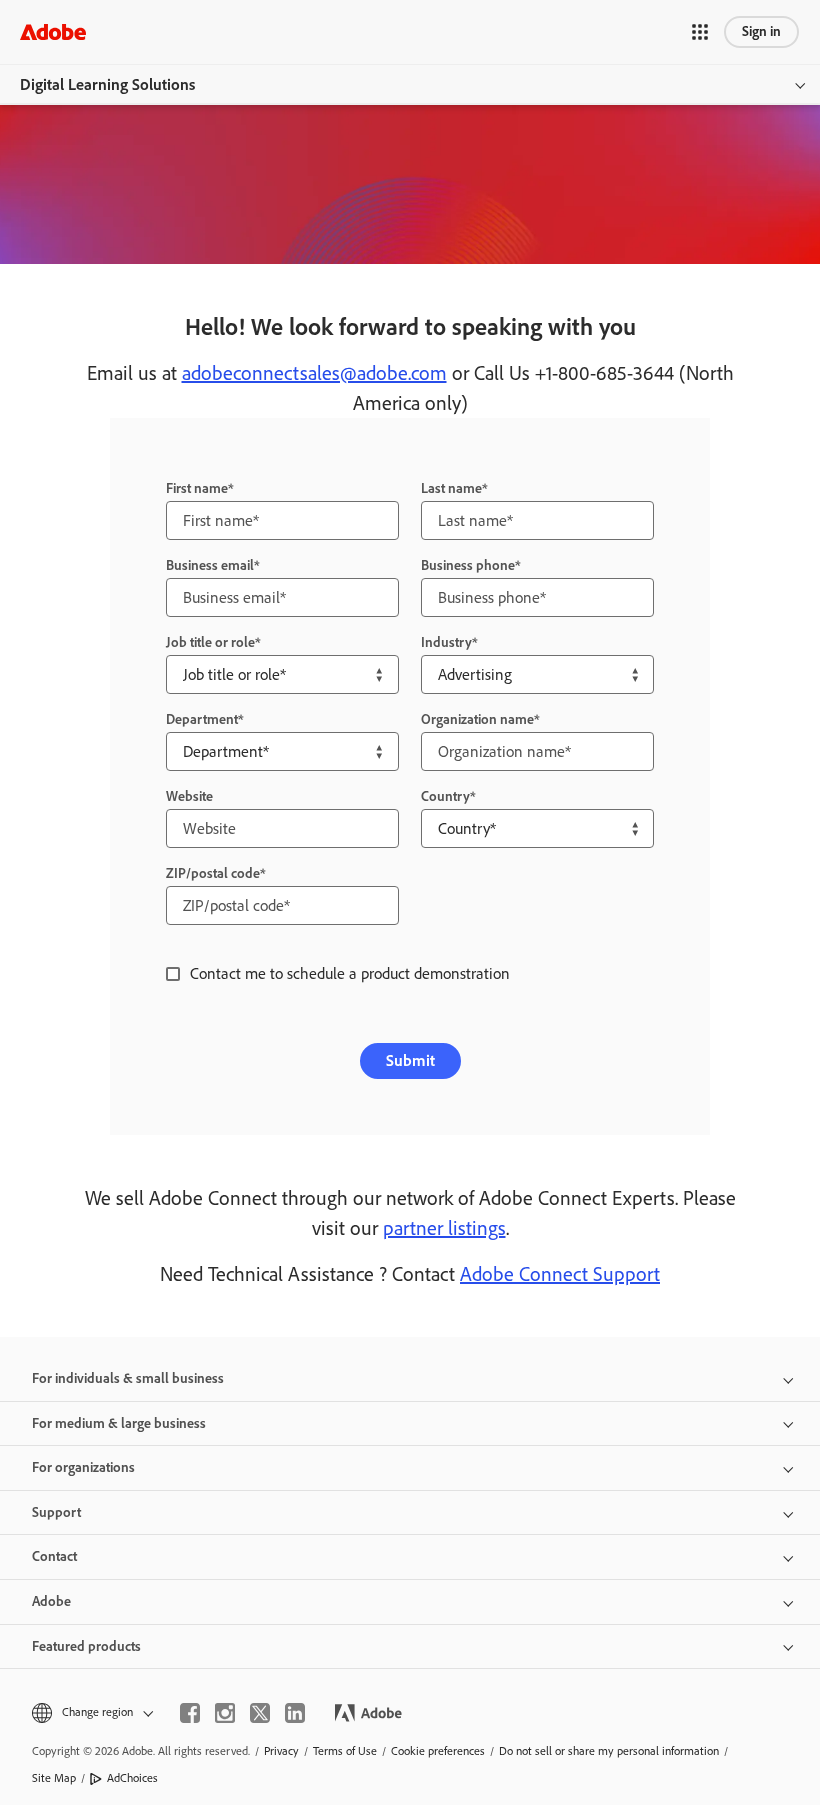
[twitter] (260, 1713)
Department (202, 719)
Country (445, 796)
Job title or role (210, 642)
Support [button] (56, 1512)
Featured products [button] (86, 1646)
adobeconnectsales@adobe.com (314, 373)
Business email (210, 565)
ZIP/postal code (213, 873)
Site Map (54, 1778)
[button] (700, 32)
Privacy (281, 1751)
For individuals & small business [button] (128, 1378)
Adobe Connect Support (560, 1274)
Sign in (761, 31)
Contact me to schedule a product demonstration (350, 973)
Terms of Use (345, 1751)
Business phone (468, 565)
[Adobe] (53, 31)
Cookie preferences (438, 1751)
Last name (451, 488)
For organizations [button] (83, 1467)
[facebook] (190, 1713)
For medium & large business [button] (119, 1423)
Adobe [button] (51, 1601)
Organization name (477, 719)
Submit (410, 1060)
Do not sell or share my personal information (609, 1751)
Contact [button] (54, 1556)
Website (189, 796)
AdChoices (132, 1778)
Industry (446, 642)
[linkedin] (295, 1713)
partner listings (444, 1228)
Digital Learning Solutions (107, 84)
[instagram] (225, 1713)
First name (197, 488)
